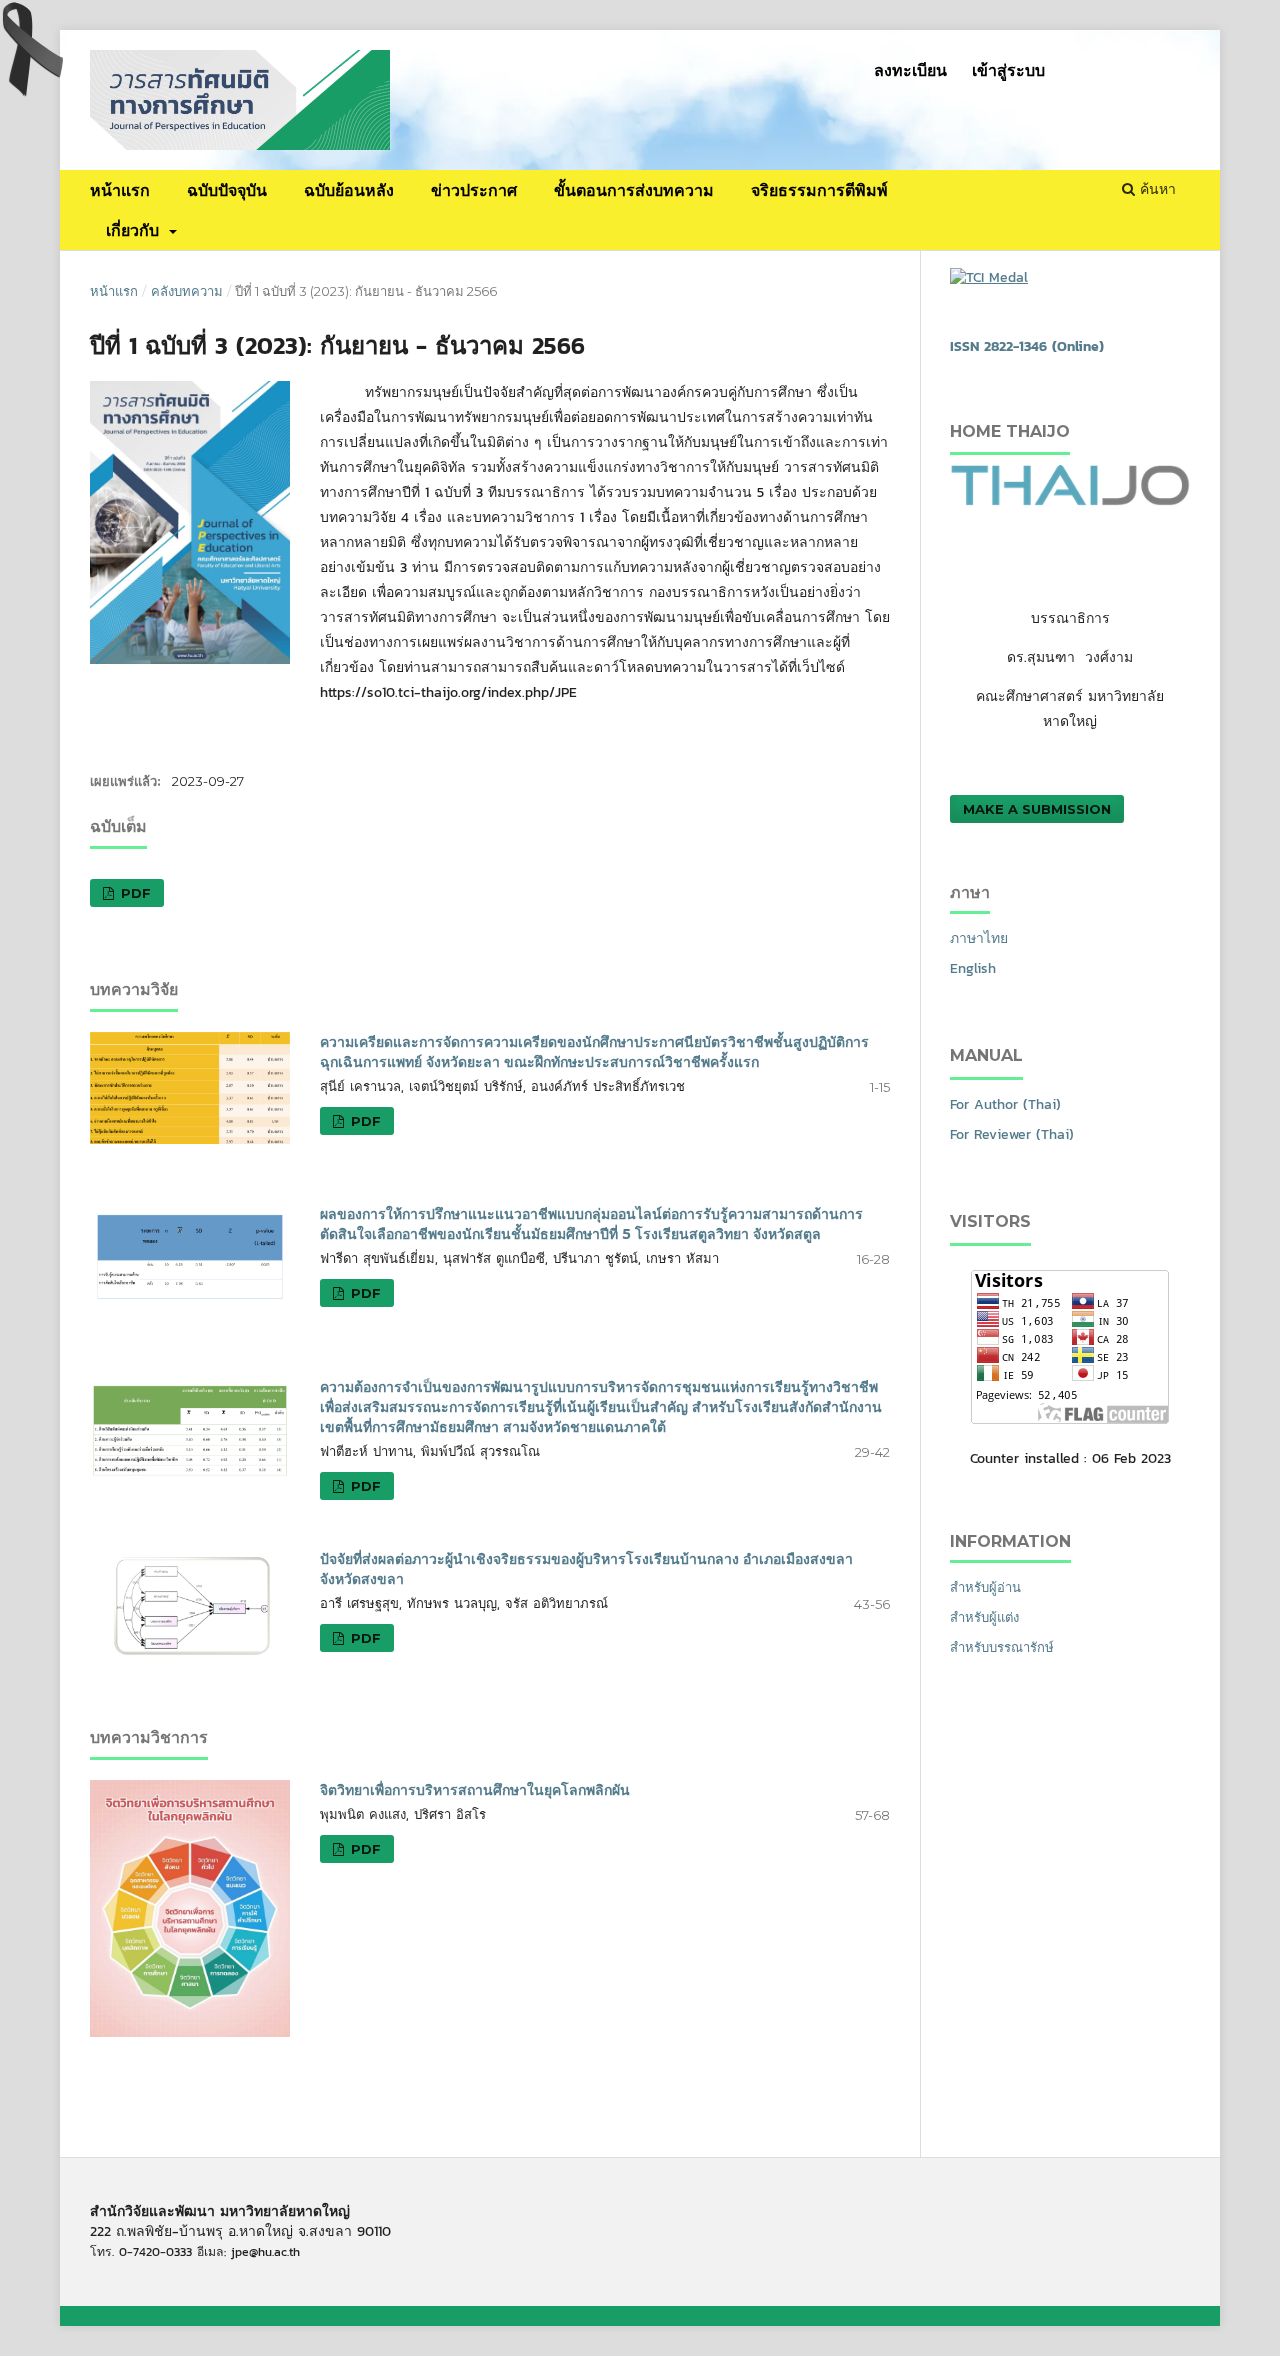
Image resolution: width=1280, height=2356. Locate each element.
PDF (134, 893)
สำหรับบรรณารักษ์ (1002, 1647)
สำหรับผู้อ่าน (985, 1587)
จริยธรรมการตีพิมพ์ (819, 190)
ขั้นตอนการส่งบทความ (634, 190)
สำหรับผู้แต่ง (984, 1617)
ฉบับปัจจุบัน (227, 190)
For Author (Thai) (1005, 1104)
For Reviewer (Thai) (1012, 1134)
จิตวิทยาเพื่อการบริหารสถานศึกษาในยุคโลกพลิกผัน (475, 1790)
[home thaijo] (1070, 501)
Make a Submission (1037, 809)
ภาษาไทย (979, 938)
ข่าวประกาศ (474, 190)
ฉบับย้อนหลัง (349, 190)
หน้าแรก (120, 190)
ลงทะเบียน (910, 70)
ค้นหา (1155, 189)
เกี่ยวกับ (135, 230)
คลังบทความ (187, 291)
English (973, 968)
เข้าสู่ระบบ (1008, 70)
